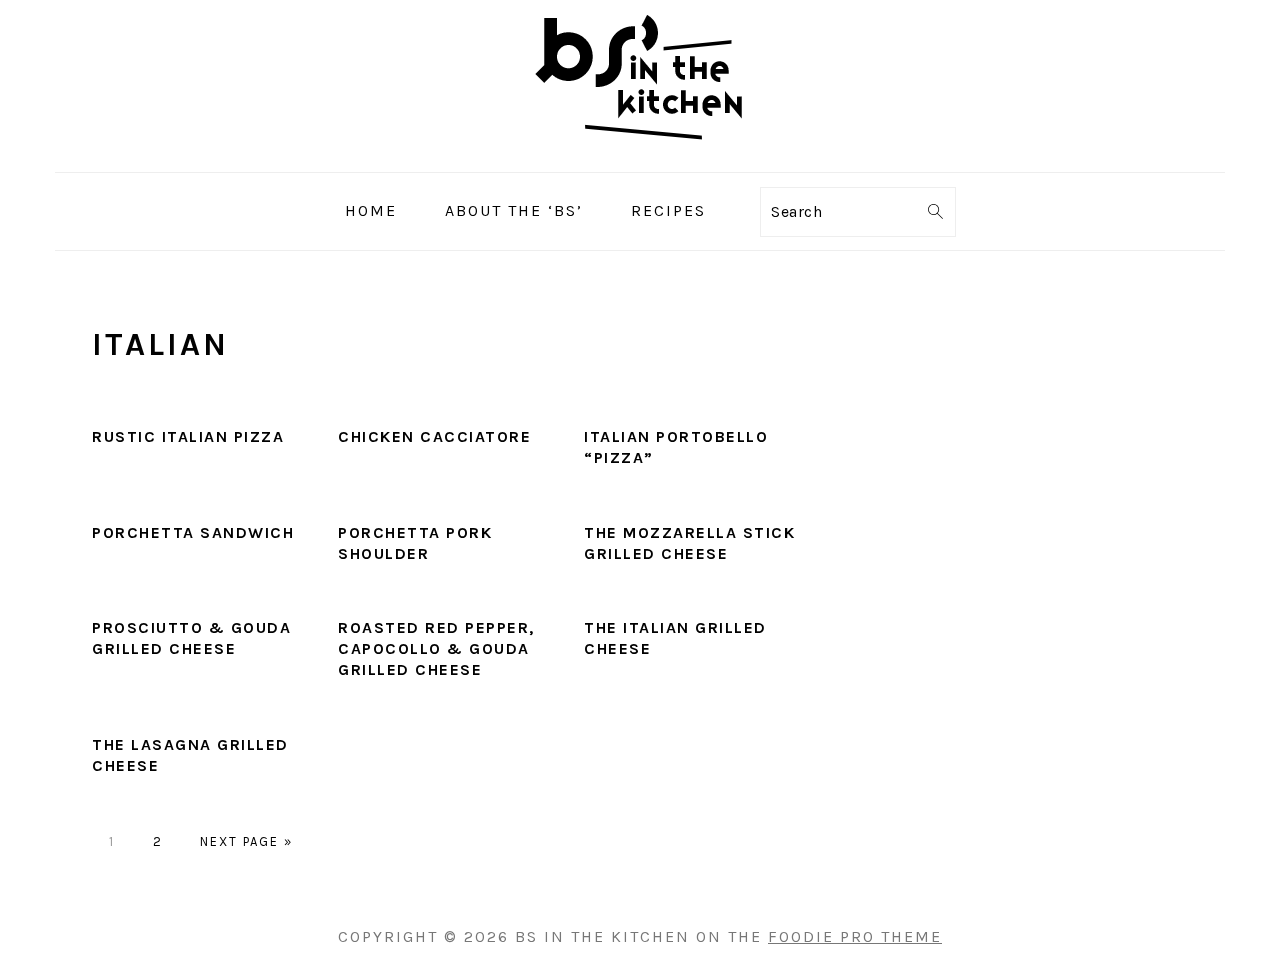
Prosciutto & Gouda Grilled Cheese (191, 638)
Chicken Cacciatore (434, 436)
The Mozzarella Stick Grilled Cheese (689, 543)
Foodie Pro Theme (855, 936)
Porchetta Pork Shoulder (415, 543)
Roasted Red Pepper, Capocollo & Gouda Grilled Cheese (436, 648)
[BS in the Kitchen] (640, 156)
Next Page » (246, 841)
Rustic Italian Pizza (188, 436)
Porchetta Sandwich (193, 532)
